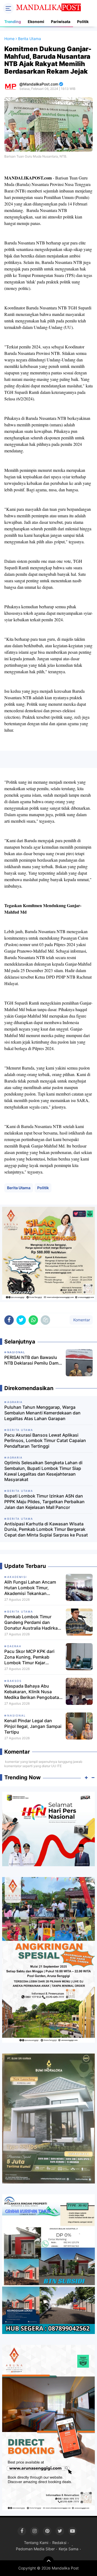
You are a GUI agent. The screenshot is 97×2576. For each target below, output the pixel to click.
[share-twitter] (21, 1320)
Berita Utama (19, 1188)
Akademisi (17, 1577)
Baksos (14, 1681)
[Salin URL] (45, 1320)
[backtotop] (48, 2562)
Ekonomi (36, 22)
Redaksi (59, 2543)
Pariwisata (61, 22)
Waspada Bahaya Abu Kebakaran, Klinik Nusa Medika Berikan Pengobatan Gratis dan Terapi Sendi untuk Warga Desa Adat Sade (33, 1692)
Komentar (81, 1320)
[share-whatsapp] (33, 1320)
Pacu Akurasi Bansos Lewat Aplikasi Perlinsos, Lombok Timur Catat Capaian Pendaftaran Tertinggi (45, 1441)
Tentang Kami (36, 2543)
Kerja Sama (69, 2549)
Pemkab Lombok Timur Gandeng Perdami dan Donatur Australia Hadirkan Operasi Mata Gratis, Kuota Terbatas (32, 1622)
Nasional (17, 1715)
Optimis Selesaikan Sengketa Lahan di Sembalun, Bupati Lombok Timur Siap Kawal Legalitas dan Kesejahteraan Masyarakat (43, 1471)
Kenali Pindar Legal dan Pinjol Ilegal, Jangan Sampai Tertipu (33, 1726)
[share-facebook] (9, 1320)
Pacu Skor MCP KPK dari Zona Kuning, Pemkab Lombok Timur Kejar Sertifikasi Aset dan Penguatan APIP (29, 1657)
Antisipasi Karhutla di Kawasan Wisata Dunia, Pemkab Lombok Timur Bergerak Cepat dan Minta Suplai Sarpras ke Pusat (46, 1529)
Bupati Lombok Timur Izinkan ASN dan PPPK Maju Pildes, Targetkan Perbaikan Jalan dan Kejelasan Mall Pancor (44, 1502)
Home (9, 39)
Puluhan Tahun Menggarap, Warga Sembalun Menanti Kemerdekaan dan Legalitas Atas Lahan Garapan (42, 1413)
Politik (83, 22)
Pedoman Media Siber (35, 2549)
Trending (13, 22)
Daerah (14, 1646)
